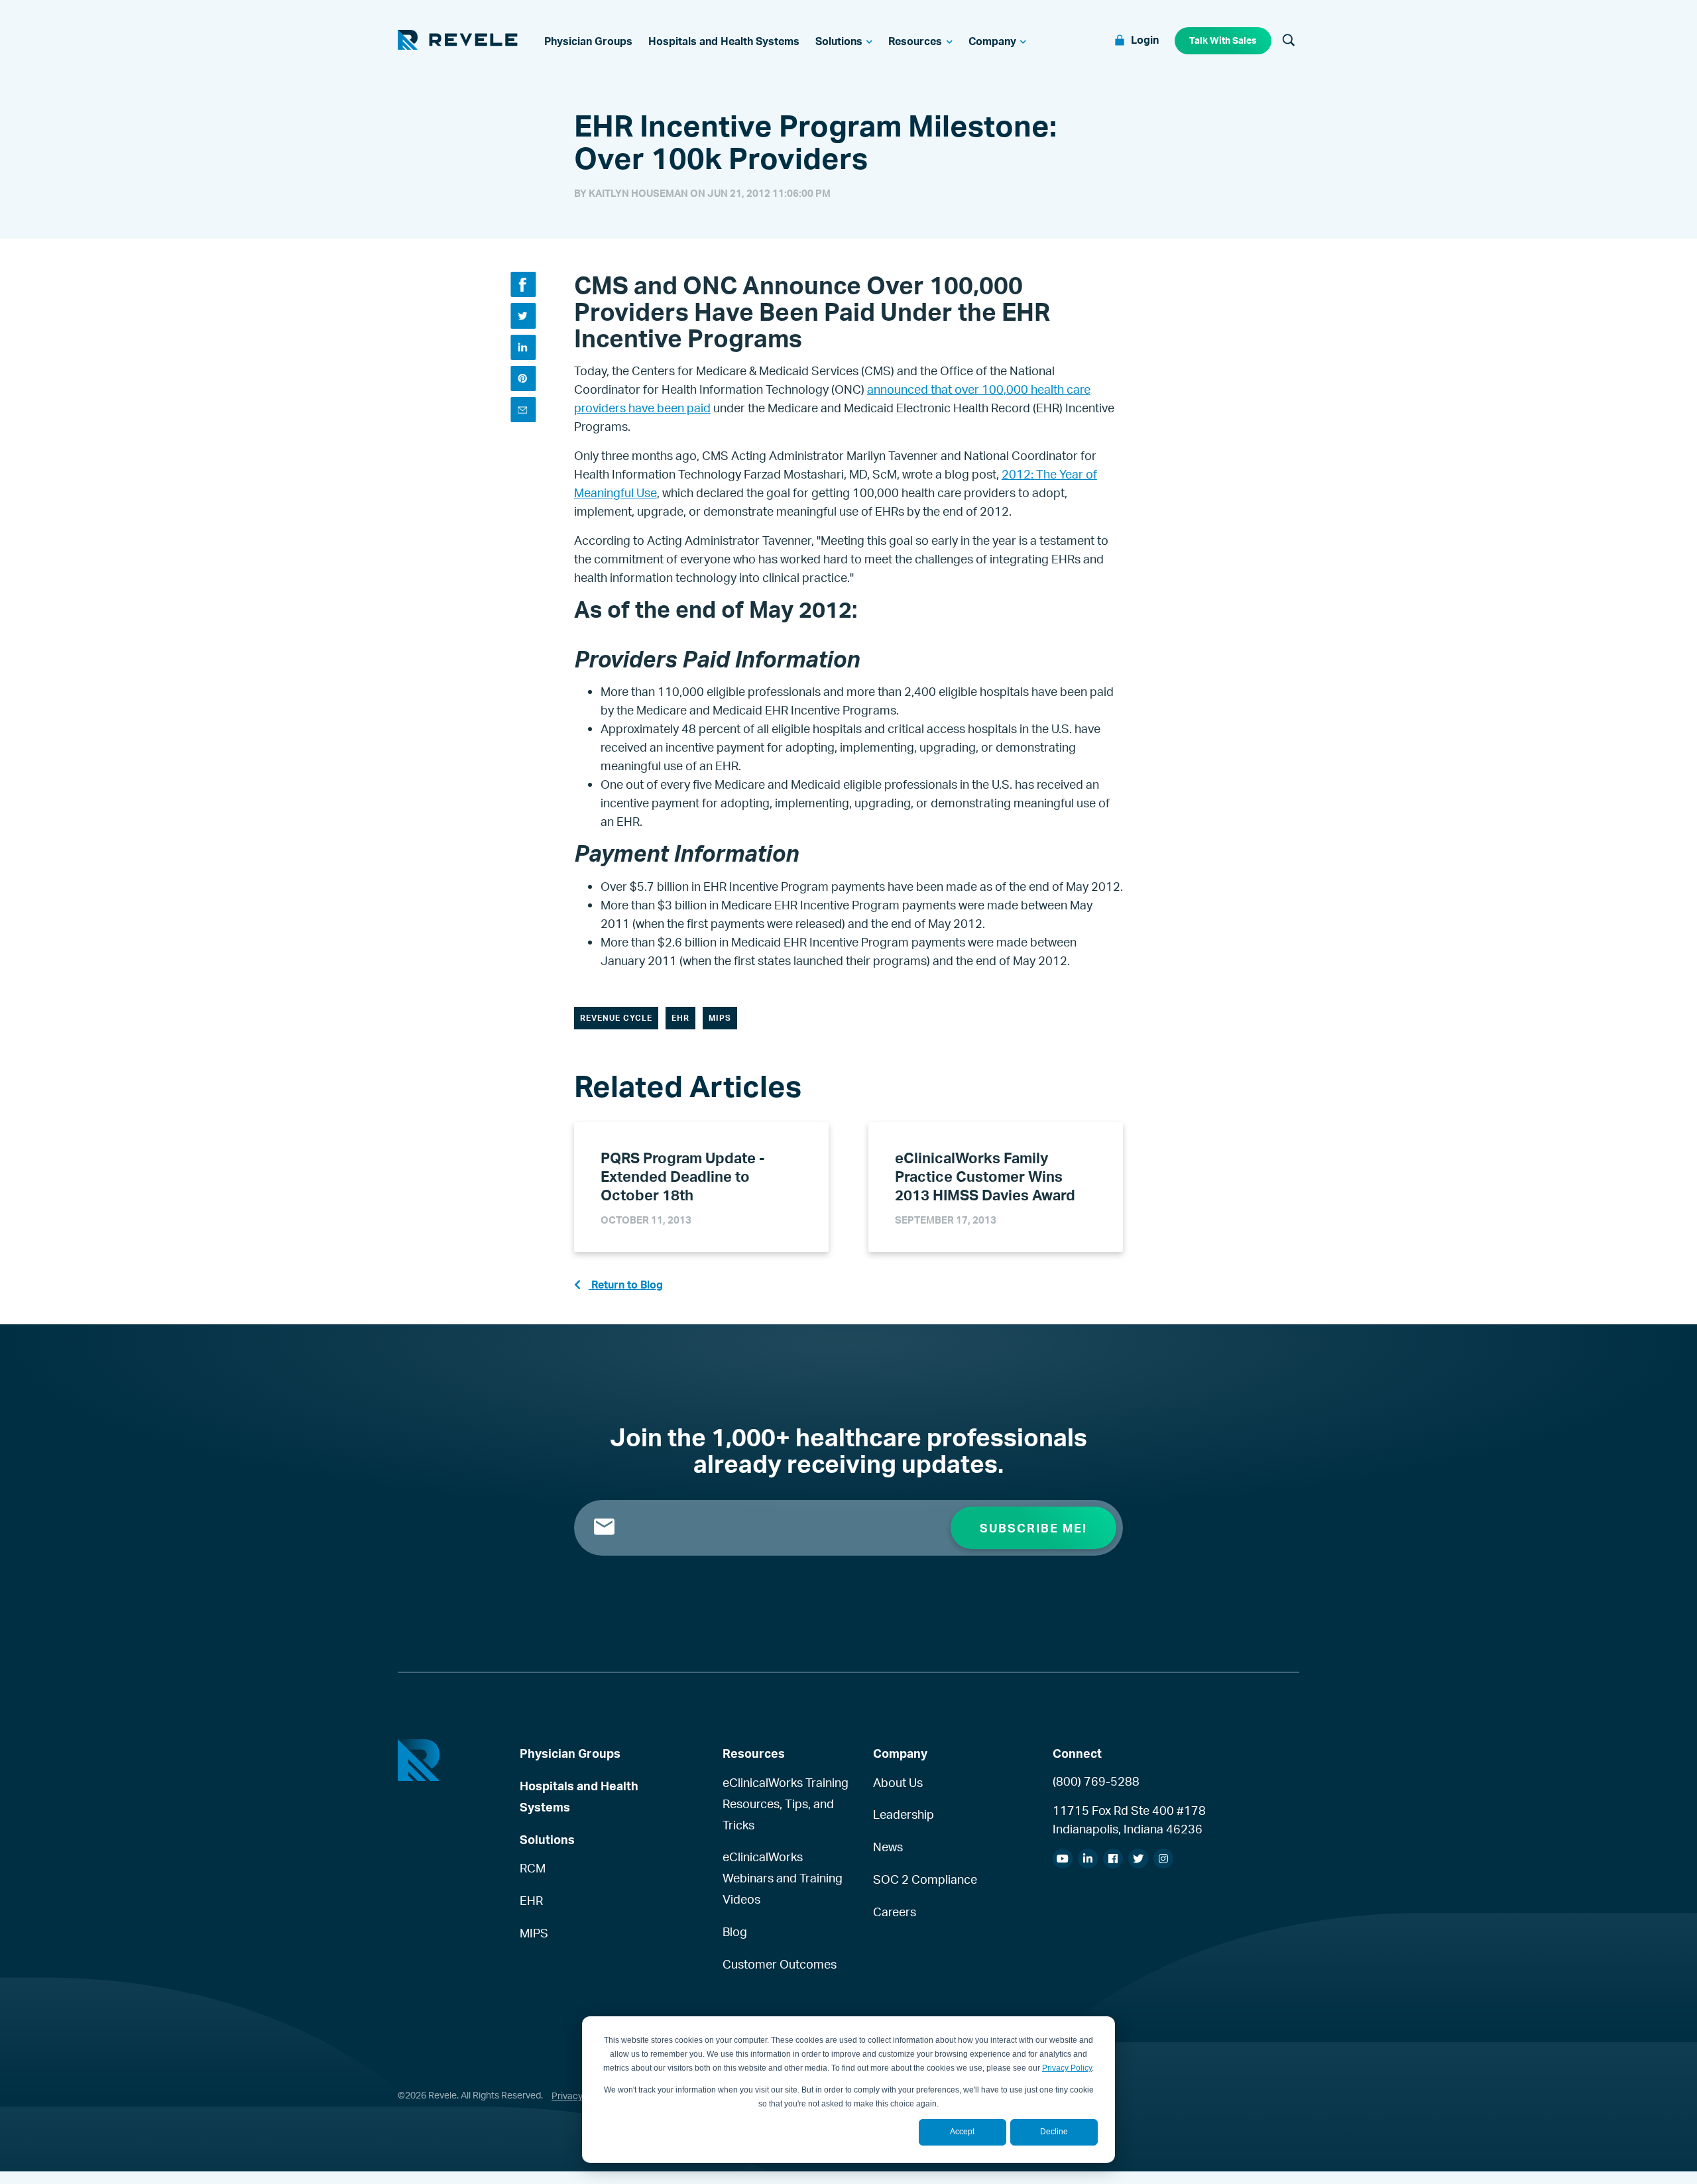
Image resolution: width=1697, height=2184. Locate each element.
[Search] (1289, 41)
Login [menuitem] (1145, 40)
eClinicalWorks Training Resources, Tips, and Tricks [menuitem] (786, 1804)
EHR (680, 1018)
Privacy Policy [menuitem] (581, 2096)
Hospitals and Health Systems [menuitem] (579, 1796)
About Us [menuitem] (898, 1782)
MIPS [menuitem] (534, 1933)
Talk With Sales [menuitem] (1223, 40)
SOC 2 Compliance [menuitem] (925, 1879)
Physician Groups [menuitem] (570, 1753)
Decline (1054, 2132)
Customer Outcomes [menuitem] (780, 1964)
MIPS (720, 1018)
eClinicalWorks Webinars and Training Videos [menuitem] (783, 1878)
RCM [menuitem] (533, 1868)
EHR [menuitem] (531, 1900)
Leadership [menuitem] (904, 1814)
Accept (962, 2132)
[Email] (523, 410)
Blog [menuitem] (735, 1931)
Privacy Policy (1067, 2068)
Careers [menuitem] (895, 1912)
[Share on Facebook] (523, 284)
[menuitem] (588, 41)
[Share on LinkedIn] (523, 347)
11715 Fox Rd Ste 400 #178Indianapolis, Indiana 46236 (1129, 1819)
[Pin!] (523, 378)
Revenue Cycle (616, 1018)
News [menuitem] (888, 1847)
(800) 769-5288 (1096, 1781)
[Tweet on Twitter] (523, 316)
